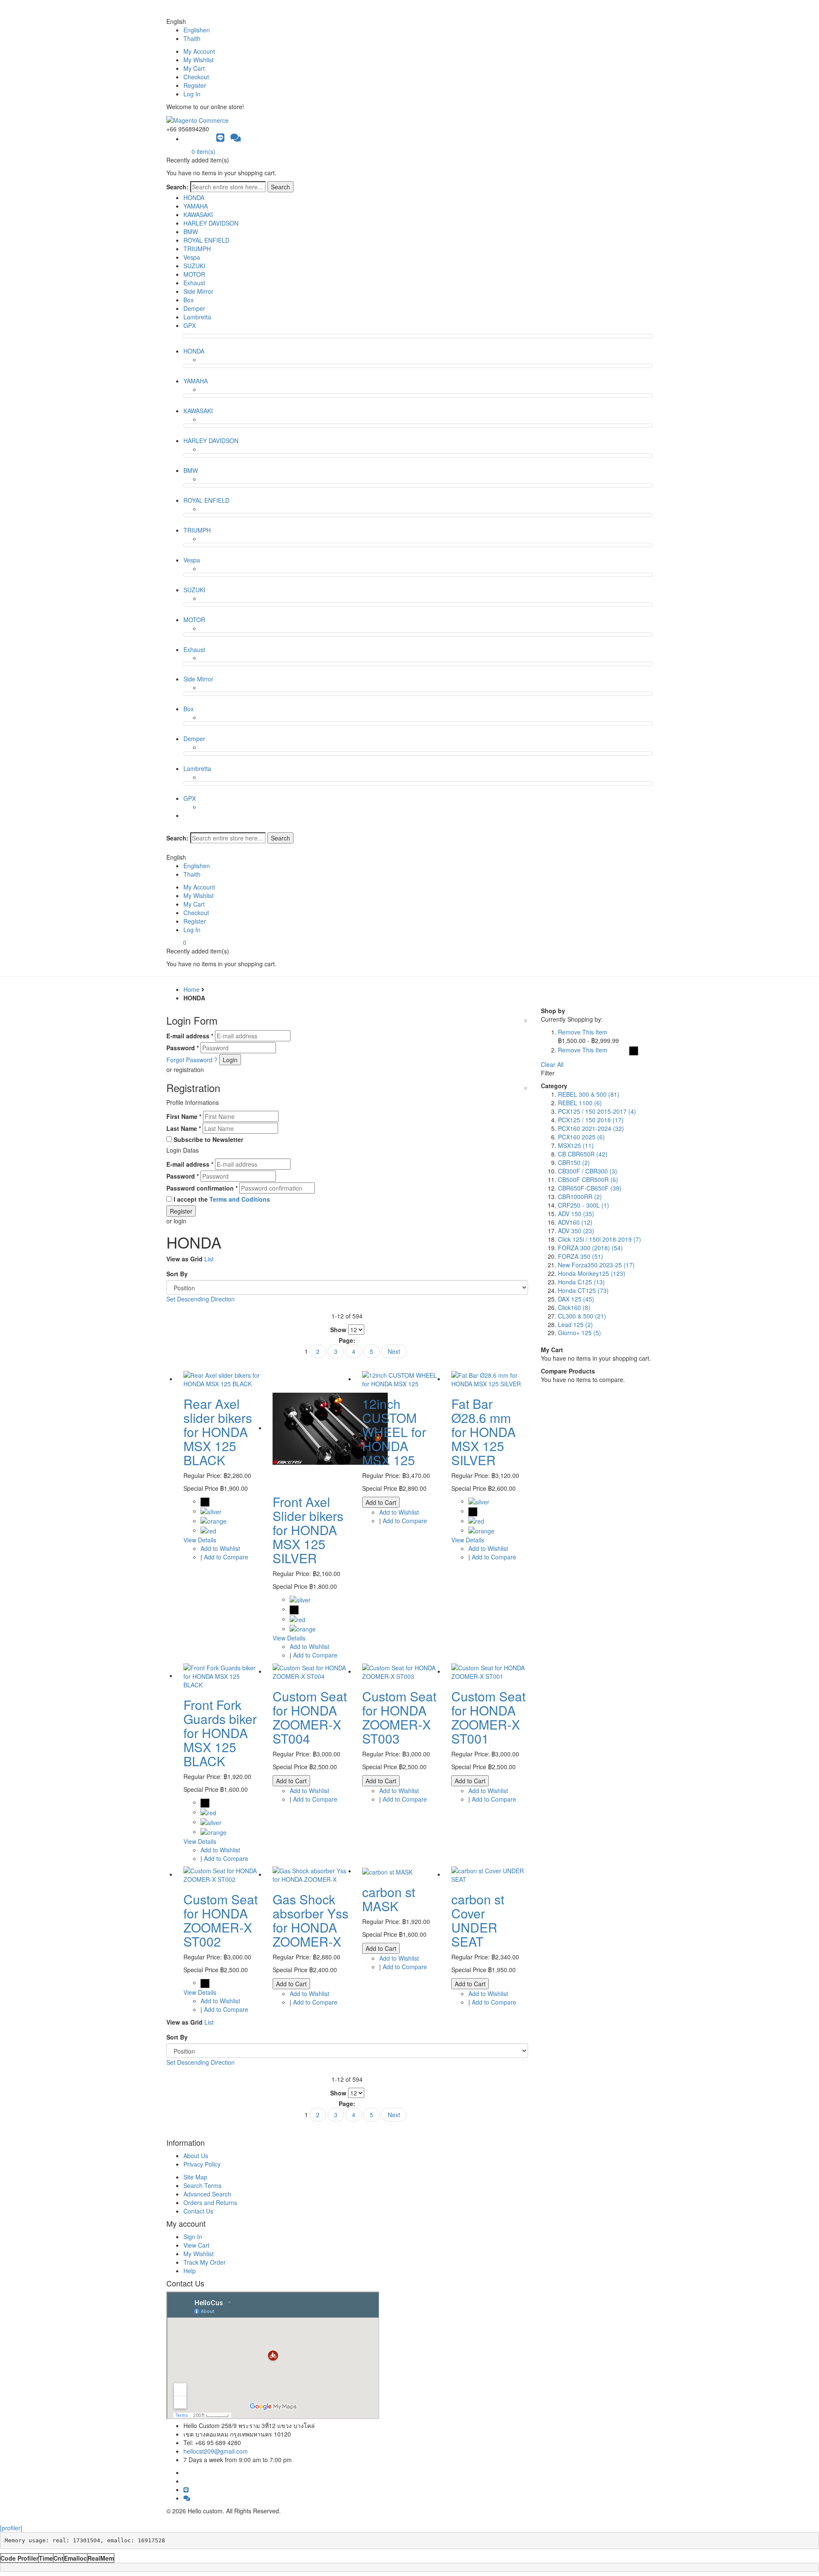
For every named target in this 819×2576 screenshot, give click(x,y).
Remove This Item (583, 1032)
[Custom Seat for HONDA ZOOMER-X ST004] (311, 1671)
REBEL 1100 (580, 1103)
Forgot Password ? (192, 1060)
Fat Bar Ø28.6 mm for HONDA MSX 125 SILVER (484, 1432)
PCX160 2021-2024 (591, 1128)
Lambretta (197, 317)
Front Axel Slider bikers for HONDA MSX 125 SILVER (308, 1530)
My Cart (194, 68)
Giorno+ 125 (579, 1333)
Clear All (552, 1064)
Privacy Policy (202, 2164)
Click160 (574, 1307)
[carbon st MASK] (387, 1871)
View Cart (196, 2245)
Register (195, 85)
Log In (192, 94)
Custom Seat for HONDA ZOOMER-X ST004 (310, 1717)
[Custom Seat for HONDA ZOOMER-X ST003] (400, 1671)
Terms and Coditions (240, 1199)
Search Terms (202, 2185)
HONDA (194, 197)
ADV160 (575, 1222)
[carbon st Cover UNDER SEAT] (489, 1874)
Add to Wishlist (220, 1548)
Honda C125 (581, 1282)
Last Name (184, 1128)
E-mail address (190, 1036)
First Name (184, 1116)
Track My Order (205, 2262)
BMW (191, 232)
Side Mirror (198, 291)
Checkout (196, 77)
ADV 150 (576, 1214)
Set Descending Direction (200, 1299)
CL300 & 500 (582, 1316)
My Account (199, 51)
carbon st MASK (389, 1899)
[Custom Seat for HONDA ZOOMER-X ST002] (222, 1874)
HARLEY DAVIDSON (211, 223)
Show (338, 1330)
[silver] (211, 1511)
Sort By (177, 1274)
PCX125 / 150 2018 (591, 1120)
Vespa (192, 257)
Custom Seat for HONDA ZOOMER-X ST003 (399, 1717)
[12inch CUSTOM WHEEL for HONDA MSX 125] (400, 1379)
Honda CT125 (583, 1290)
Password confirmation (202, 1188)
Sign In (193, 2237)
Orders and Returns (210, 2202)
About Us (196, 2156)
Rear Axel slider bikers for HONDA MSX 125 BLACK (218, 1432)
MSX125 (576, 1145)
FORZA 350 (581, 1256)
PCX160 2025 (581, 1137)
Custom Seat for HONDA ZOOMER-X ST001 (488, 1717)
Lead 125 (575, 1324)
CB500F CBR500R (588, 1179)
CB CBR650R (583, 1154)
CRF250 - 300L (584, 1205)
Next (394, 1351)
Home (192, 989)
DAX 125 (576, 1299)
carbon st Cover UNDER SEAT (478, 1920)
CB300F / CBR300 (588, 1171)
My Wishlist (199, 60)
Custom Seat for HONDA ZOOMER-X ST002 (221, 1920)
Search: (177, 187)
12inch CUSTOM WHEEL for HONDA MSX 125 (394, 1432)
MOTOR (194, 274)
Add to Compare (226, 1557)
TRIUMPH (197, 249)
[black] (205, 1501)
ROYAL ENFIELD (206, 240)
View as (177, 1259)
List (209, 1259)
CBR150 (574, 1162)
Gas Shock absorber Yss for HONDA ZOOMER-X (311, 1920)
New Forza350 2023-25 (596, 1265)
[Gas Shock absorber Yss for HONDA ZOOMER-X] (311, 1874)
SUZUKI (194, 266)
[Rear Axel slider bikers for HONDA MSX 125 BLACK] (222, 1379)
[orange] (213, 1521)
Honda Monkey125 (592, 1273)
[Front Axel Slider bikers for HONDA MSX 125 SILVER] (330, 1428)
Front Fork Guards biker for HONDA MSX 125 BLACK (220, 1733)
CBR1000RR (580, 1197)
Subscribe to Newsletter (208, 1139)
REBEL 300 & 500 (589, 1094)
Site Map (195, 2177)
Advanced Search (207, 2194)
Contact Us (198, 2211)
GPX (190, 325)
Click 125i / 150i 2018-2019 (600, 1239)
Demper (194, 308)
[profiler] (11, 2528)
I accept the (222, 1199)
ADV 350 (576, 1231)
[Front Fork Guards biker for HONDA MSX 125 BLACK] (222, 1675)
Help (190, 2271)
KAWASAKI (198, 214)
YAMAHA (196, 206)
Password (183, 1048)
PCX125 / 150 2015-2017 (597, 1111)
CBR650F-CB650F (590, 1188)
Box (189, 300)
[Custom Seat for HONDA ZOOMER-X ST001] (489, 1671)
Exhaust (194, 283)
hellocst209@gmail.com (216, 2451)
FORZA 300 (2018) (590, 1248)
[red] (208, 1530)
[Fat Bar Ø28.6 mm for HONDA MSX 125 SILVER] (489, 1379)
